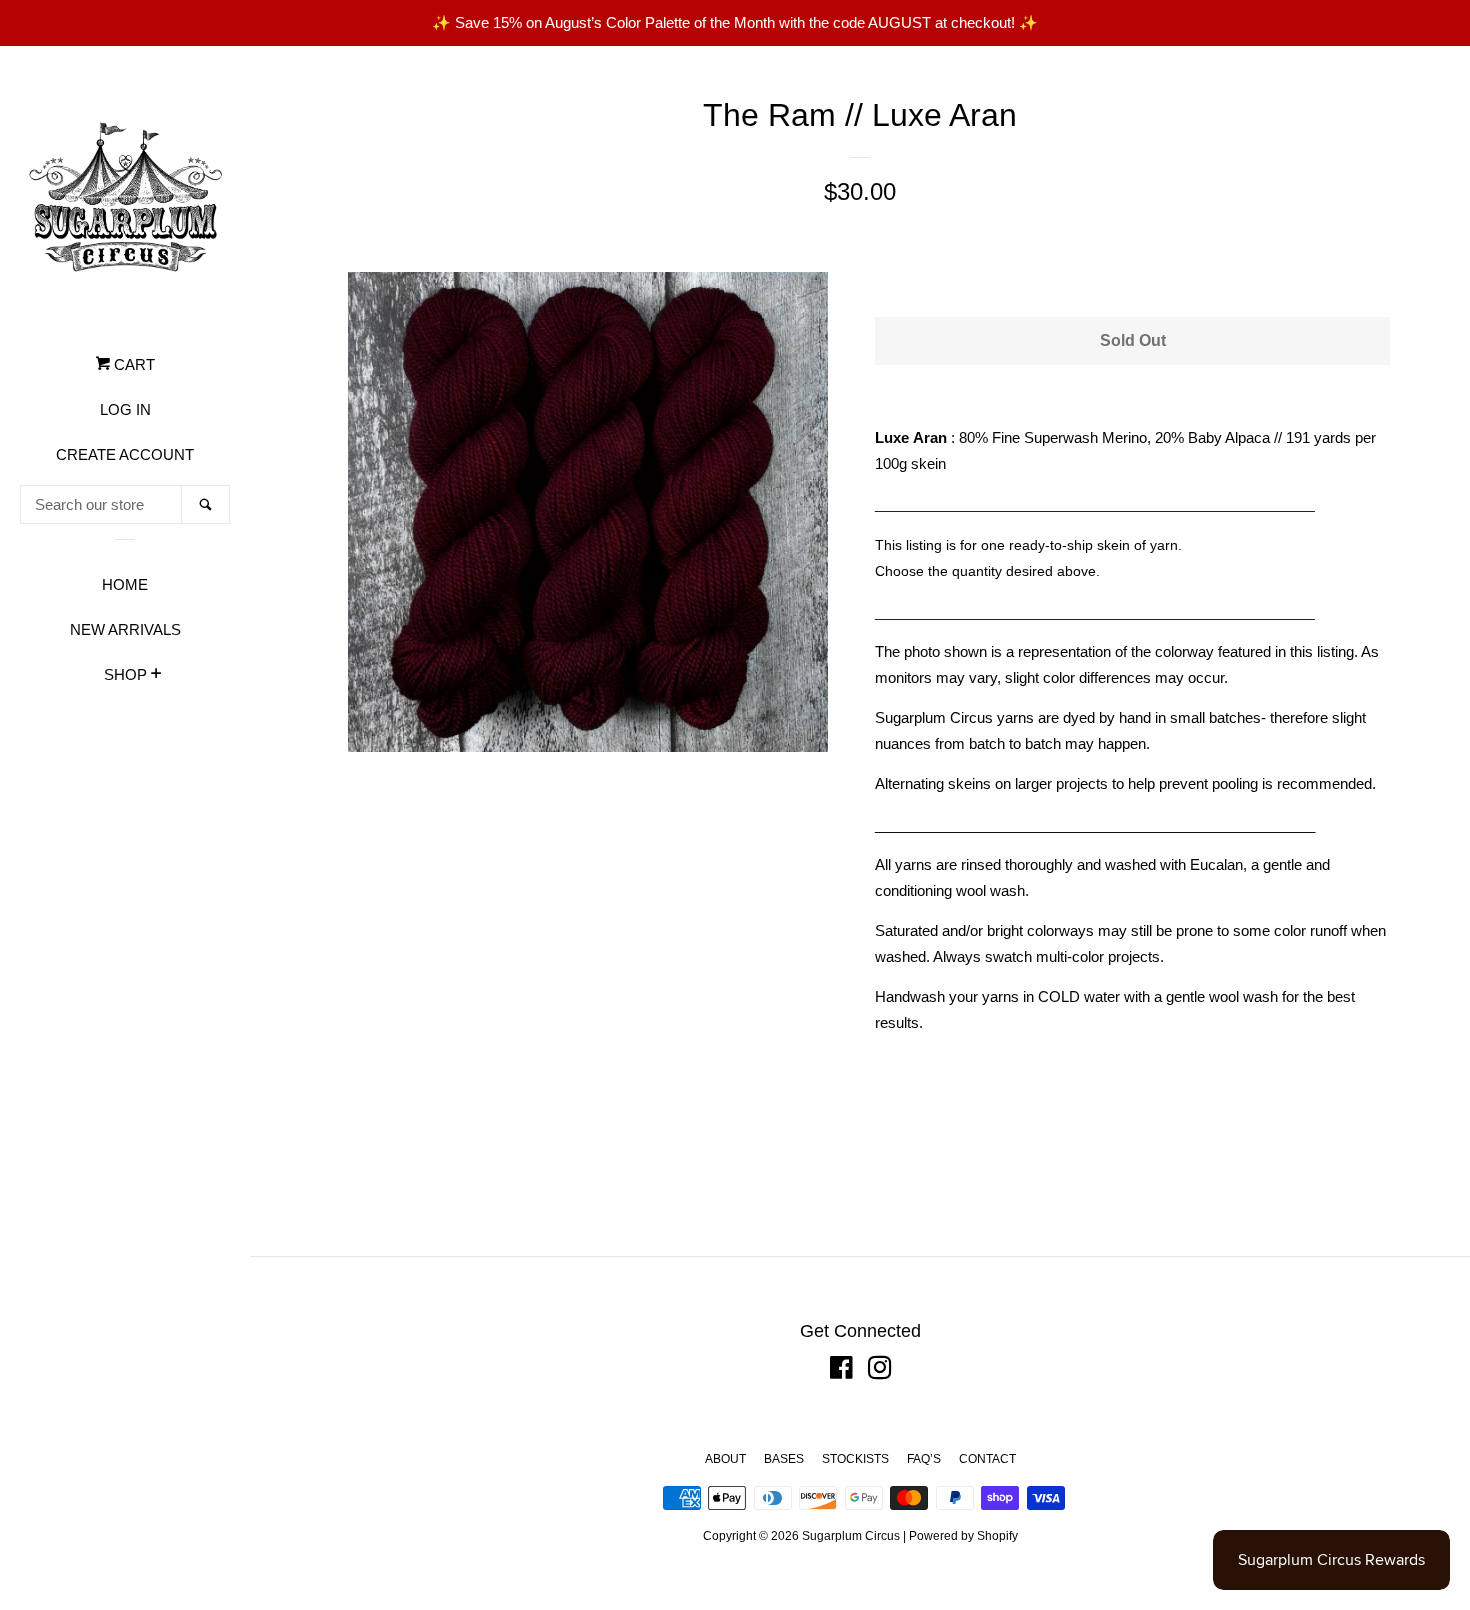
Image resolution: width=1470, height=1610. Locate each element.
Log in (125, 409)
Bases (784, 1459)
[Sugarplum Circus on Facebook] (841, 1371)
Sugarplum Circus (851, 1536)
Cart (132, 364)
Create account (125, 454)
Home (125, 584)
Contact (987, 1459)
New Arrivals (125, 629)
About (725, 1459)
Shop (125, 674)
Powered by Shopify (963, 1536)
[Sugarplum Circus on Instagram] (880, 1371)
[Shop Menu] (156, 676)
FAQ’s (924, 1459)
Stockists (855, 1459)
